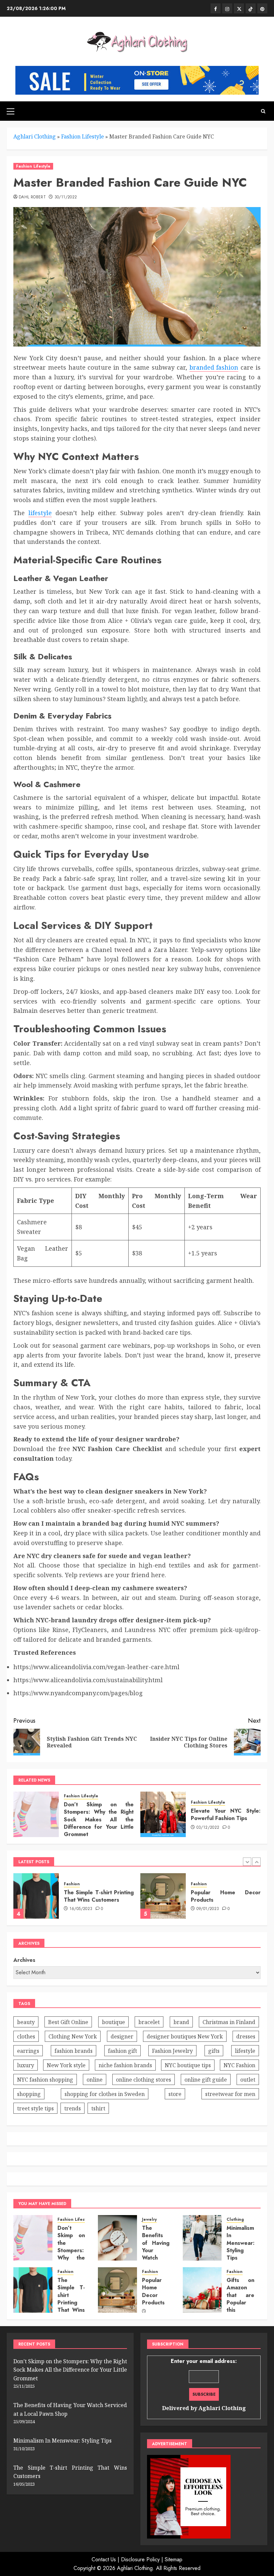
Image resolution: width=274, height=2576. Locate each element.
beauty (26, 2022)
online (95, 2080)
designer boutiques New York (185, 2036)
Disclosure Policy (140, 2559)
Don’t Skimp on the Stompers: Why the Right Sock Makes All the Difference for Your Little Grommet (99, 1820)
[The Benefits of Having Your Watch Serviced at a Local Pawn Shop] (117, 2238)
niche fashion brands (125, 2065)
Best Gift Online (68, 2022)
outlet (248, 2080)
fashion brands (74, 2051)
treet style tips (35, 2108)
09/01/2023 (81, 1909)
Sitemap (174, 2559)
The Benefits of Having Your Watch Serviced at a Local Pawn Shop (156, 2258)
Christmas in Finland (229, 2022)
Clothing (235, 2220)
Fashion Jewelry (172, 2051)
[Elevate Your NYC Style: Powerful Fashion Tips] (163, 1814)
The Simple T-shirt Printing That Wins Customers (71, 2299)
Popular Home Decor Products (99, 1896)
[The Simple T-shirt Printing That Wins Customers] (33, 2290)
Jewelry (149, 2220)
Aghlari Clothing (35, 136)
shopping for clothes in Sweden (105, 2094)
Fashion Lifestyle (83, 136)
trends (73, 2108)
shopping (29, 2094)
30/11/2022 (66, 197)
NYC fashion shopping (45, 2080)
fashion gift (122, 2051)
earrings (28, 2051)
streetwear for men (230, 2094)
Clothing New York (73, 2036)
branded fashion (214, 367)
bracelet (149, 2022)
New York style (66, 2065)
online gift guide (206, 2080)
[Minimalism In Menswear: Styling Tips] (202, 2238)
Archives (24, 1960)
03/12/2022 (208, 1828)
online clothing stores (144, 2080)
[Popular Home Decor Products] (36, 1896)
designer (122, 2036)
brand (181, 2022)
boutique (113, 2022)
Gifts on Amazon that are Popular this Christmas (240, 2299)
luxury (26, 2065)
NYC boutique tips (188, 2065)
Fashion (72, 1884)
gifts (214, 2051)
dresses (246, 2036)
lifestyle (40, 513)
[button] (11, 111)
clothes (26, 2036)
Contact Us (104, 2559)
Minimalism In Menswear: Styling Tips (241, 2243)
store (175, 2094)
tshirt (98, 2108)
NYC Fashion (239, 2065)
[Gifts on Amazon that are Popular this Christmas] (202, 2290)
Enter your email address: (204, 2385)
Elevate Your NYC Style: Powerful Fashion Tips (226, 1815)
